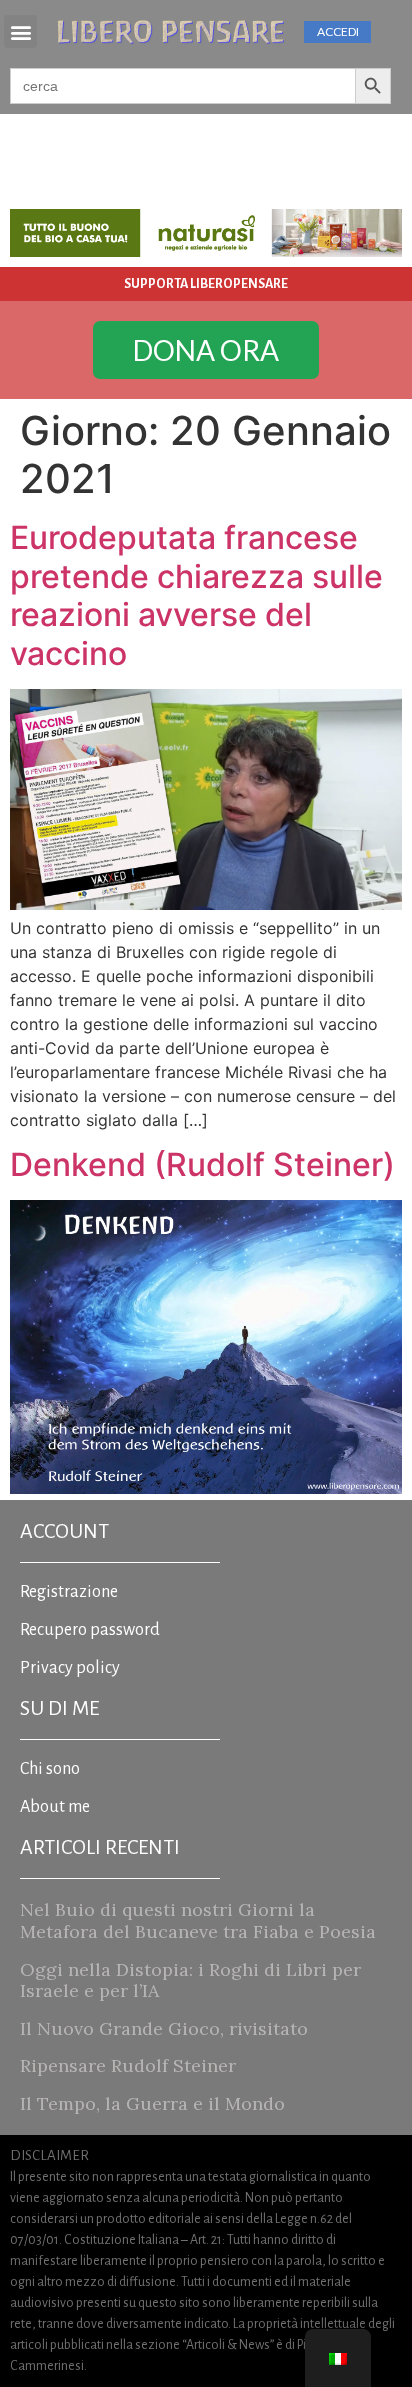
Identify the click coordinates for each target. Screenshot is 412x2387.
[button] (20, 31)
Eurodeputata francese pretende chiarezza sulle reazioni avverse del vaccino (196, 595)
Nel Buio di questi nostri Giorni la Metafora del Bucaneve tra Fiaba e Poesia (198, 1920)
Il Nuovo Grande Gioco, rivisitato (164, 2028)
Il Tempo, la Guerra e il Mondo (152, 2103)
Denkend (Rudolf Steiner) (202, 1164)
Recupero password (90, 1630)
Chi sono (50, 1769)
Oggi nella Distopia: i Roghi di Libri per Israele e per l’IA (190, 1980)
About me (55, 1807)
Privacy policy (70, 1668)
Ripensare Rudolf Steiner (128, 2065)
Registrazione (69, 1592)
